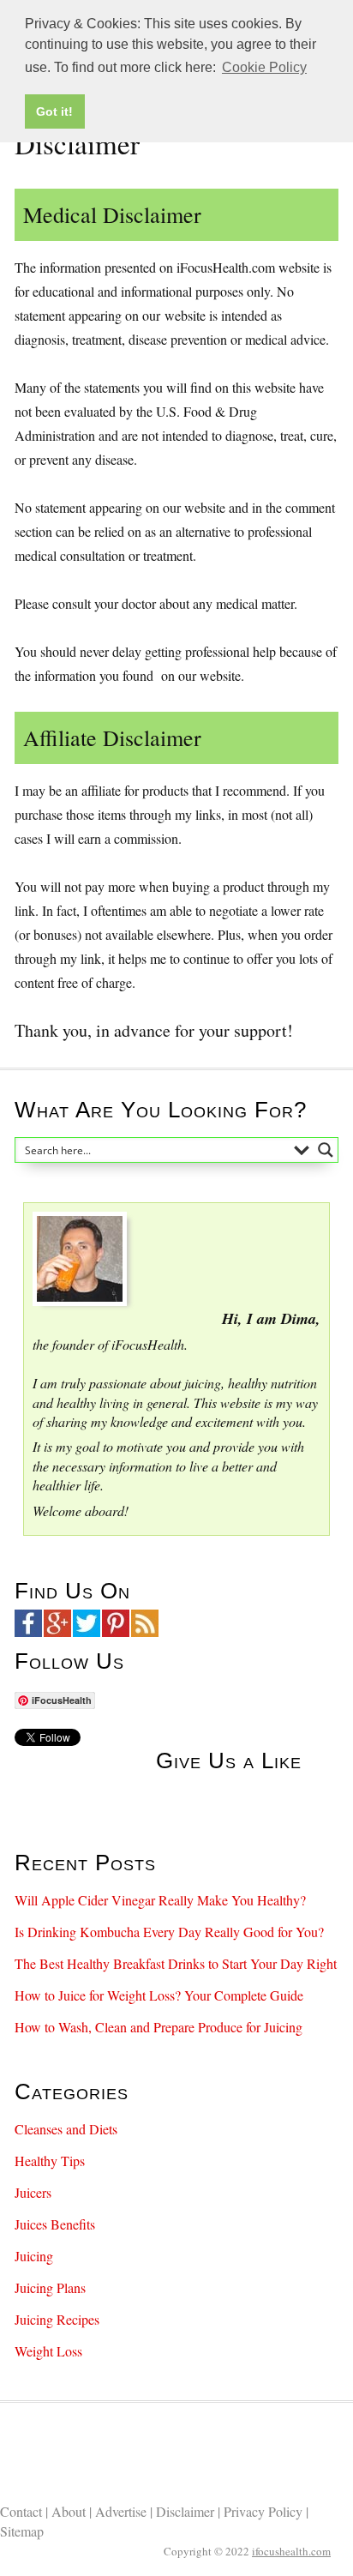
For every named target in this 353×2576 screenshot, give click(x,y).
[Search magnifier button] (326, 1150)
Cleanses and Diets (66, 2129)
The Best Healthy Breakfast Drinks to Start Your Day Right (176, 1963)
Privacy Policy (265, 2511)
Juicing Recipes (57, 2319)
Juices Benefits (55, 2224)
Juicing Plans (50, 2287)
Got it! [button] (54, 111)
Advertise (123, 2511)
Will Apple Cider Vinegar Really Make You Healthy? (160, 1900)
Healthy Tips (50, 2161)
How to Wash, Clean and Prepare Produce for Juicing (159, 2027)
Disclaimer (187, 2511)
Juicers (33, 2192)
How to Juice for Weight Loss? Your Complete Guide (159, 1995)
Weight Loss (48, 2351)
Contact (23, 2511)
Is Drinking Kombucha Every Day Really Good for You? (169, 1932)
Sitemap (22, 2531)
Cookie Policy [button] (264, 67)
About (70, 2511)
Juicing (34, 2256)
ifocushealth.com (291, 2551)
